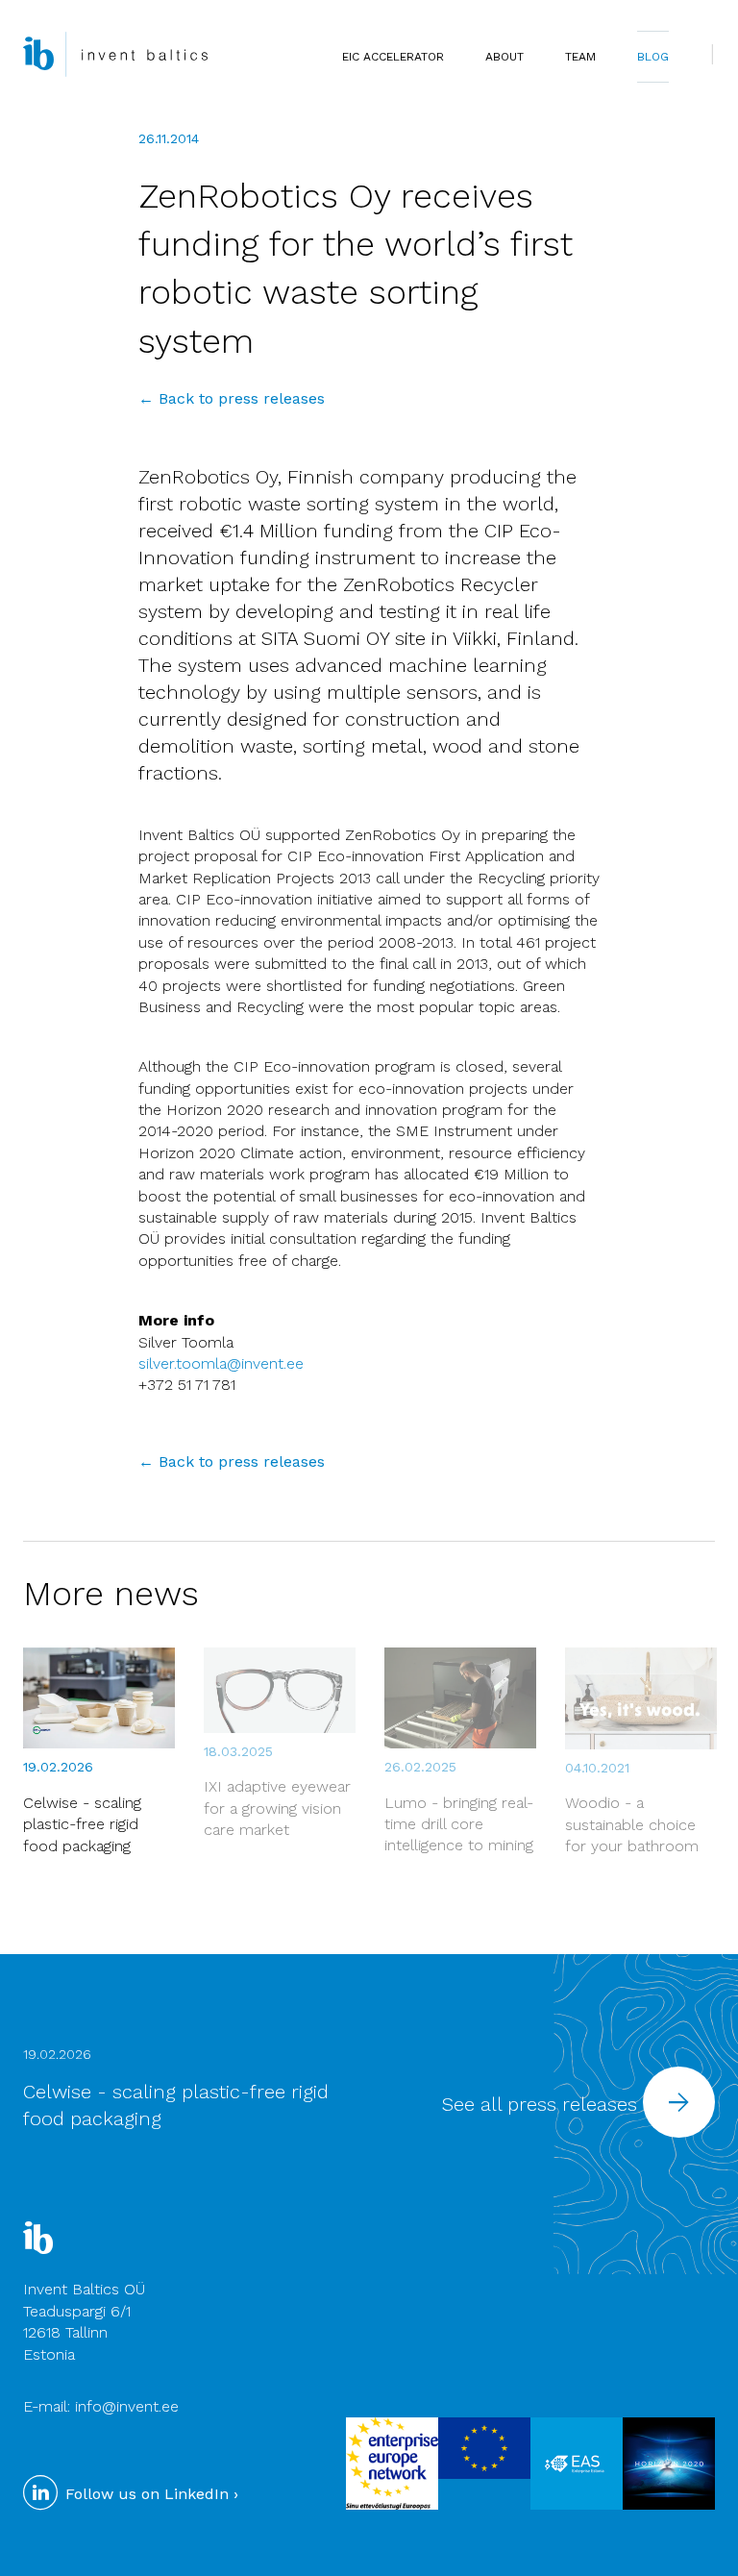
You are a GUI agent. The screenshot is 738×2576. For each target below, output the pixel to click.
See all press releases (542, 2104)
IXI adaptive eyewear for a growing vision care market (277, 1808)
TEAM (580, 57)
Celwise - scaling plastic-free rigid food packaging (82, 1824)
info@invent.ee (127, 2406)
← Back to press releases (232, 398)
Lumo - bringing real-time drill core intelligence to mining (459, 1824)
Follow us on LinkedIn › (149, 2494)
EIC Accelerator (393, 57)
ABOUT (504, 57)
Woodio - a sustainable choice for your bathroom (632, 1824)
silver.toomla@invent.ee (221, 1363)
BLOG (653, 57)
